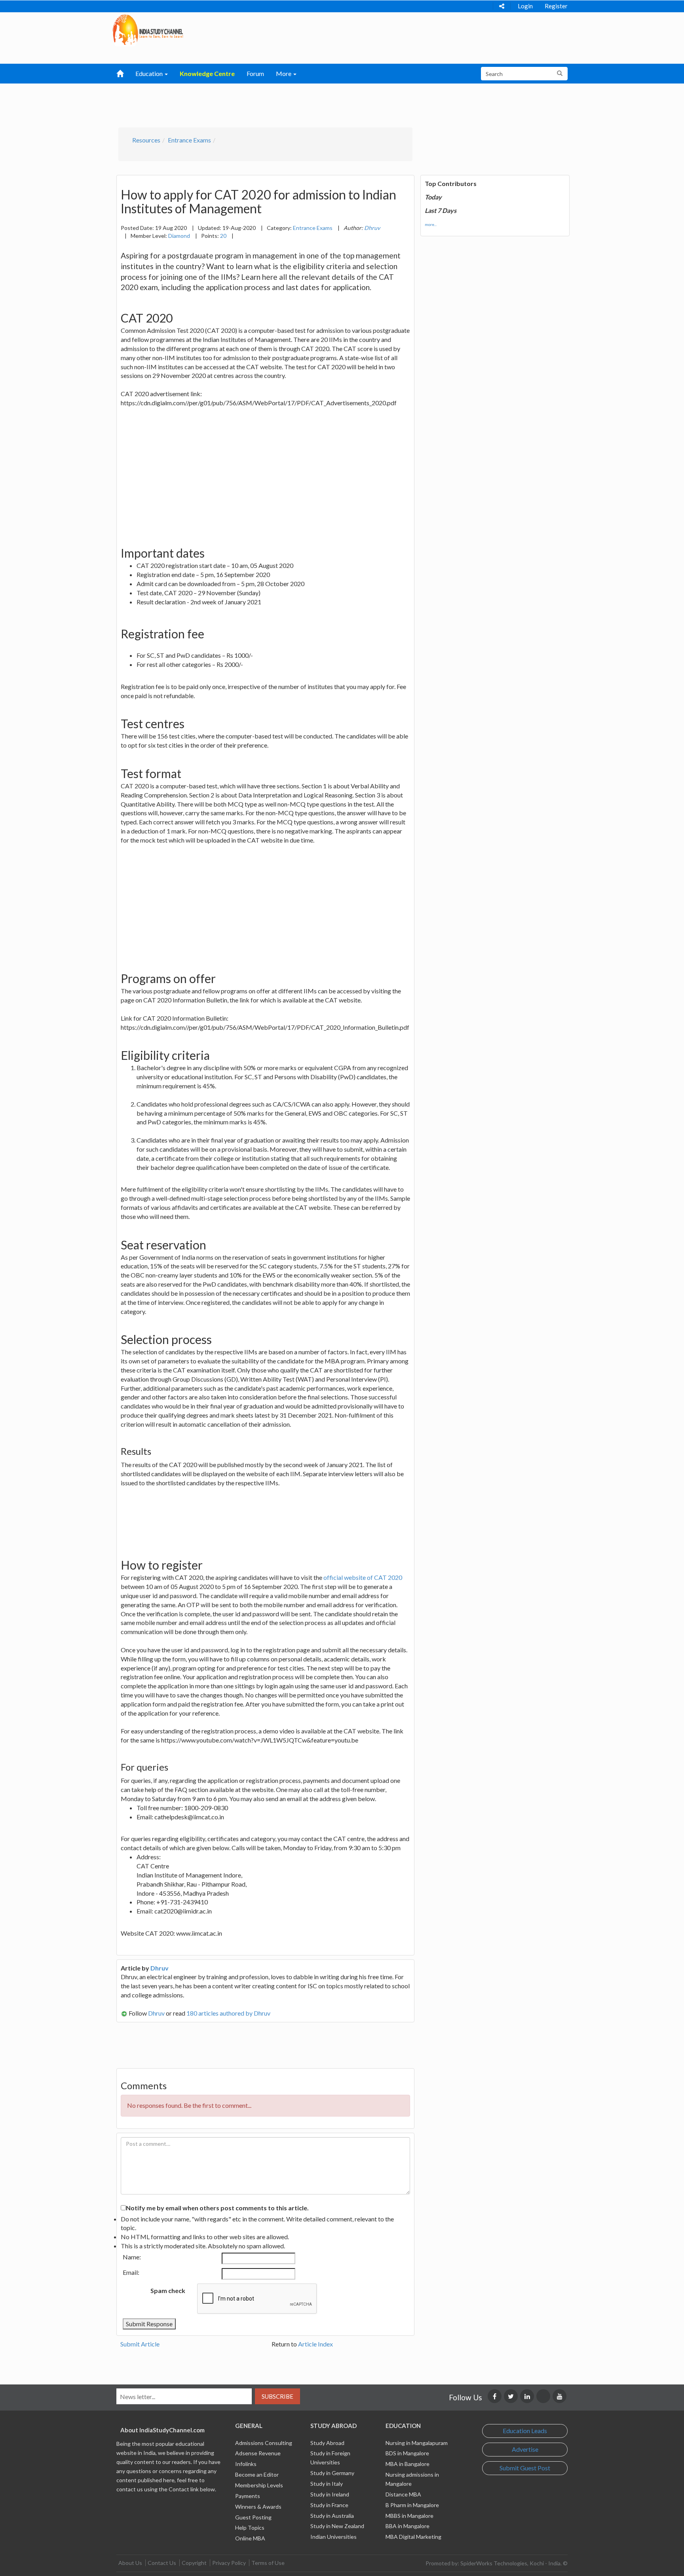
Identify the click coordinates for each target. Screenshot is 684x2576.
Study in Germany (332, 2473)
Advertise (525, 2449)
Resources (146, 140)
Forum (255, 73)
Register (556, 6)
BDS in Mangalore (407, 2453)
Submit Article (140, 2344)
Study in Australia (332, 2516)
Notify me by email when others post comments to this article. (217, 2208)
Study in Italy (327, 2484)
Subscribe (277, 2396)
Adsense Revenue (258, 2453)
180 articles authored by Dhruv (228, 2013)
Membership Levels (259, 2485)
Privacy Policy (229, 2563)
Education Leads (525, 2431)
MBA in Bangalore (408, 2464)
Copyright (194, 2563)
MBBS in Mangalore (409, 2516)
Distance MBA (403, 2494)
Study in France (329, 2505)
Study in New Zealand (337, 2526)
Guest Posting (253, 2517)
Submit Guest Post (525, 2468)
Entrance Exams (189, 140)
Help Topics (250, 2528)
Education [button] (150, 73)
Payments (248, 2496)
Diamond (179, 236)
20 (223, 236)
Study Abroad (327, 2443)
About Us (130, 2563)
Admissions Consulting (264, 2443)
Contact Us (162, 2563)
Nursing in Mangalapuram (417, 2443)
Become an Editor (257, 2474)
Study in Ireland (330, 2494)
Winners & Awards (258, 2507)
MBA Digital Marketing (413, 2537)
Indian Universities (333, 2537)
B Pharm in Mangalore (412, 2505)
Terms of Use (268, 2563)
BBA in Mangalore (408, 2526)
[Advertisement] (301, 103)
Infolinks (246, 2464)
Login (525, 6)
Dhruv (160, 1968)
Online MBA (250, 2538)
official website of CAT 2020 (363, 1577)
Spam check (168, 2290)
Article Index (315, 2344)
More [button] (284, 73)
